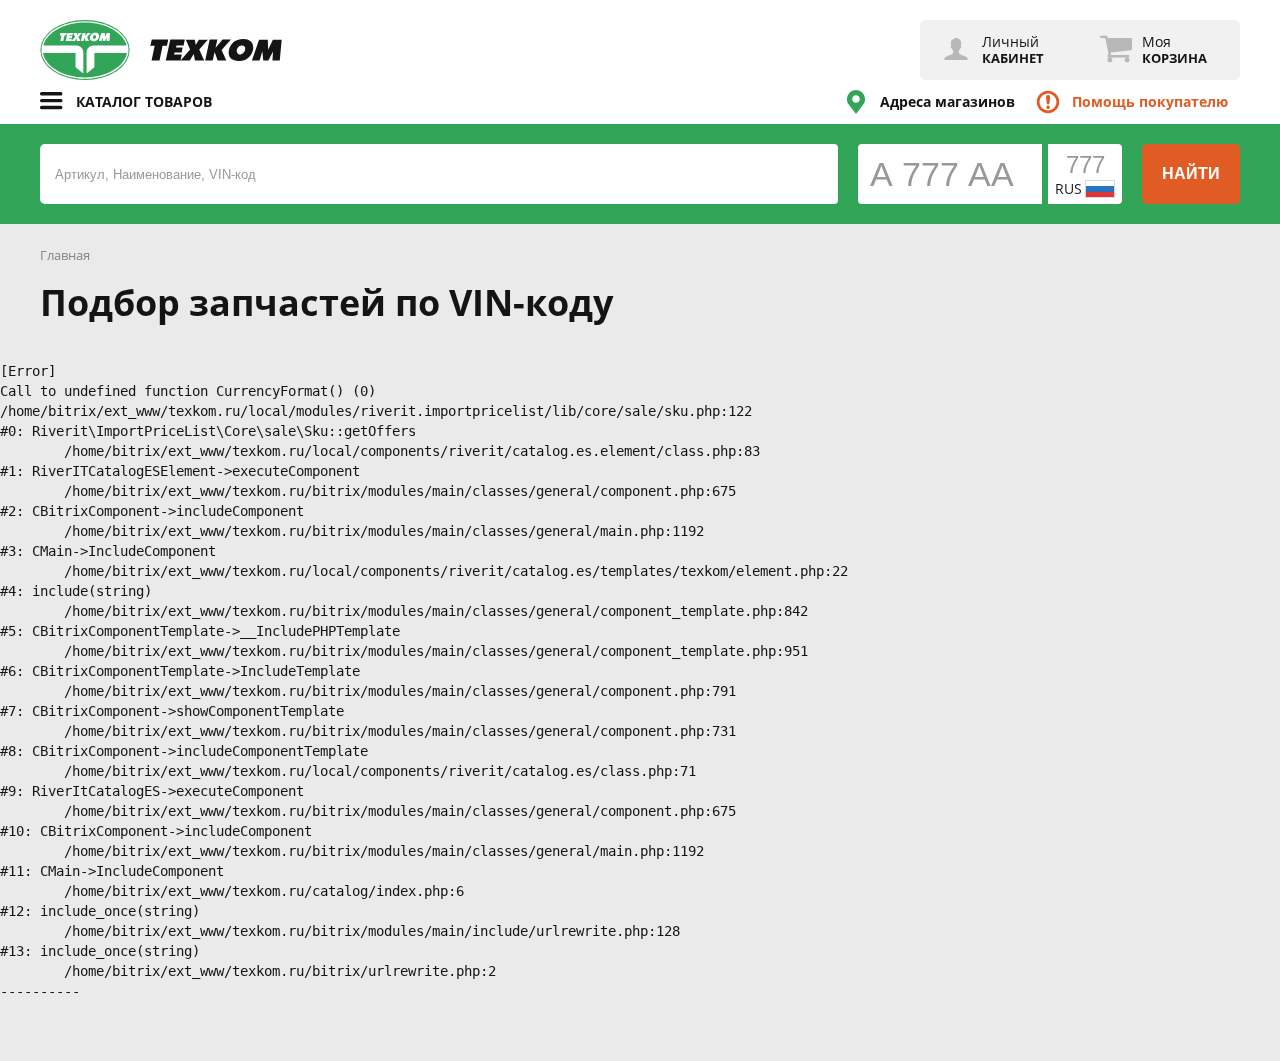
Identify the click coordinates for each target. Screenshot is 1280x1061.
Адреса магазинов (947, 101)
